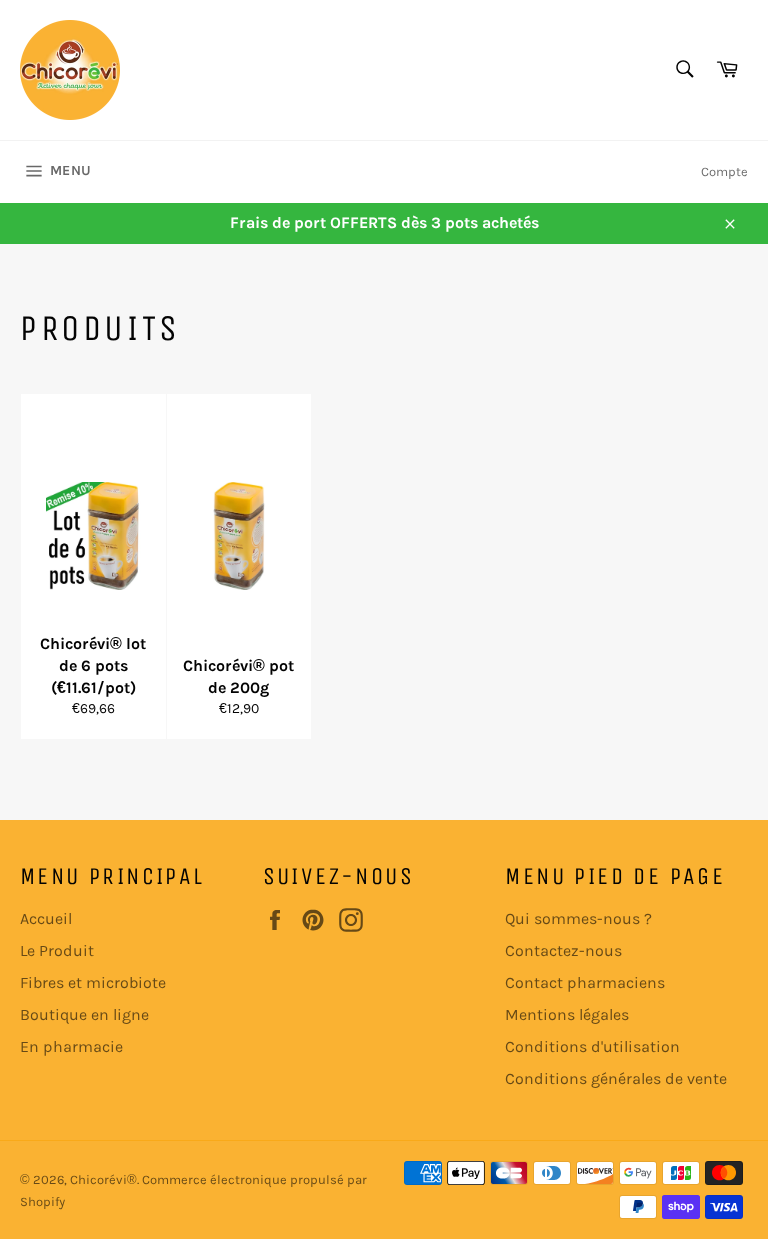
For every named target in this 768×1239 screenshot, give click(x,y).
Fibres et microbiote (93, 982)
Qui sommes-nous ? (578, 918)
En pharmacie (71, 1046)
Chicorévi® (103, 1179)
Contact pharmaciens (585, 982)
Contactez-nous (563, 950)
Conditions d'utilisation (592, 1046)
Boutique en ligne (84, 1014)
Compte (724, 171)
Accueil (46, 918)
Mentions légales (567, 1014)
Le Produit (57, 950)
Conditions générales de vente (616, 1078)
